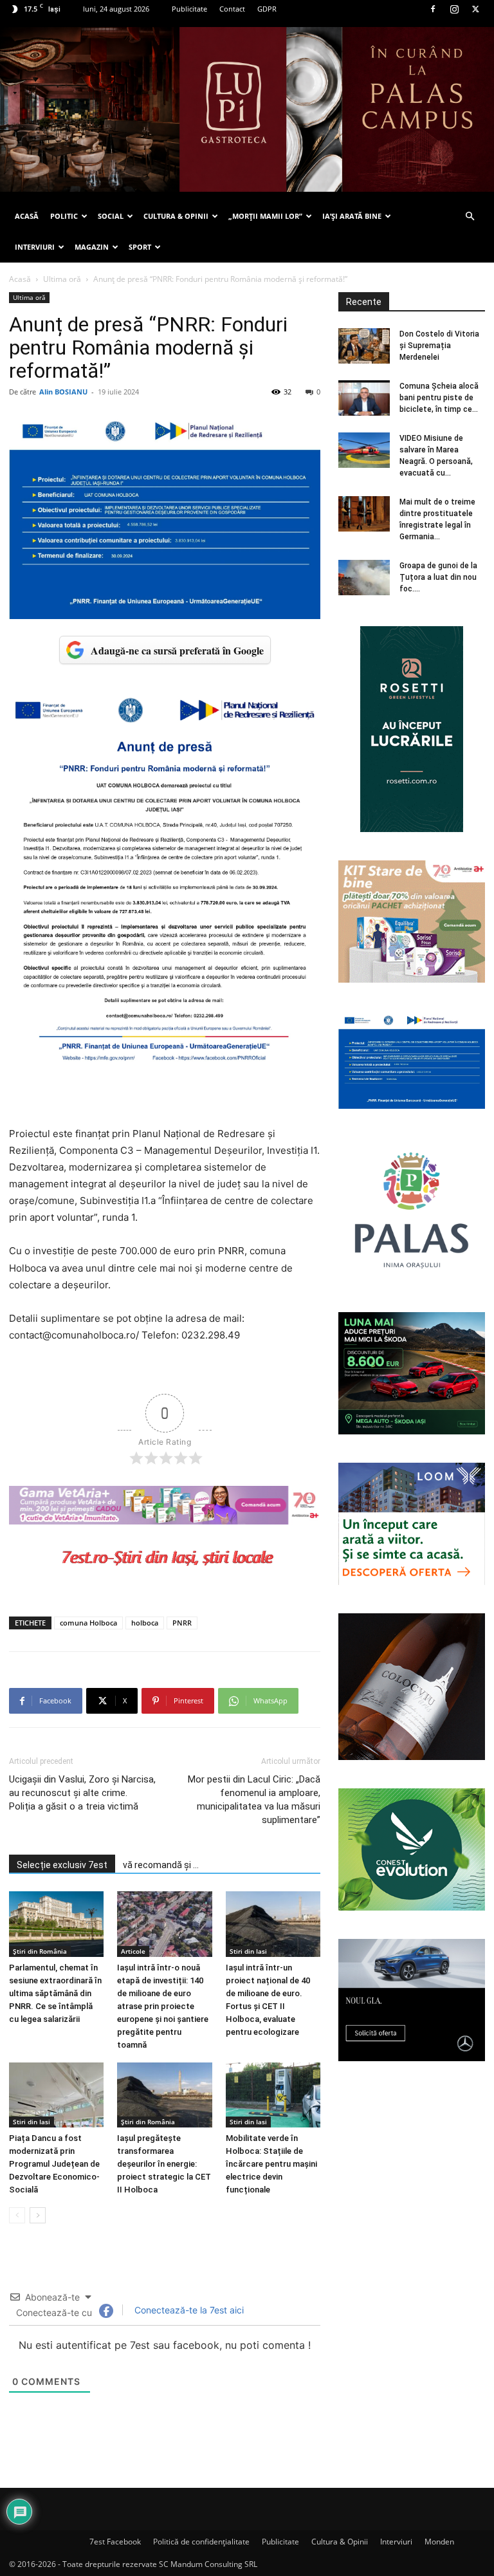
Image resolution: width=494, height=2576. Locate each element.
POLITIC (64, 216)
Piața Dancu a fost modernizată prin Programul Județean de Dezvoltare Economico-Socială (54, 2164)
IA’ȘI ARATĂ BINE (352, 216)
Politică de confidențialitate (201, 2542)
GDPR (267, 9)
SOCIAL (111, 216)
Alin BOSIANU (63, 392)
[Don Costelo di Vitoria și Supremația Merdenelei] (364, 346)
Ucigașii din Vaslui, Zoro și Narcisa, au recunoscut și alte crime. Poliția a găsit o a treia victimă (82, 1793)
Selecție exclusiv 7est (62, 1865)
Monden (439, 2542)
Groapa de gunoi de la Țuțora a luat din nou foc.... (438, 577)
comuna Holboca (88, 1623)
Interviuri (396, 2542)
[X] (475, 9)
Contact (232, 9)
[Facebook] (433, 9)
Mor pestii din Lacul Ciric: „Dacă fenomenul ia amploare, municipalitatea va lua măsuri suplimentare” (254, 1800)
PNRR (182, 1623)
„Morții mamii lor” (265, 216)
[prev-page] (17, 2215)
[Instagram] (454, 9)
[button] (470, 217)
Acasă (20, 279)
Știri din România (40, 1951)
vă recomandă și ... (161, 1865)
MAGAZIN (92, 247)
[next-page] (38, 2215)
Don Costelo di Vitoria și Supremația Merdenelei (439, 346)
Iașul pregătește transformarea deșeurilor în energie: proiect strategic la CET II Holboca (164, 2164)
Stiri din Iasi (248, 1951)
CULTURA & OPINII (176, 216)
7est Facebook (115, 2542)
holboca (145, 1623)
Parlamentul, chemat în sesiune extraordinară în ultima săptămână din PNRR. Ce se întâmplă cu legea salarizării (55, 1993)
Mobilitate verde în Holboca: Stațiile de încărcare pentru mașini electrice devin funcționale (271, 2164)
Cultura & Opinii (340, 2542)
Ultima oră (62, 279)
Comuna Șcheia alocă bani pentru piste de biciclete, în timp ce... (439, 398)
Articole (133, 1951)
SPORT (140, 247)
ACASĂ (27, 216)
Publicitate (189, 9)
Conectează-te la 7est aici (188, 2310)
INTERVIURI (35, 247)
